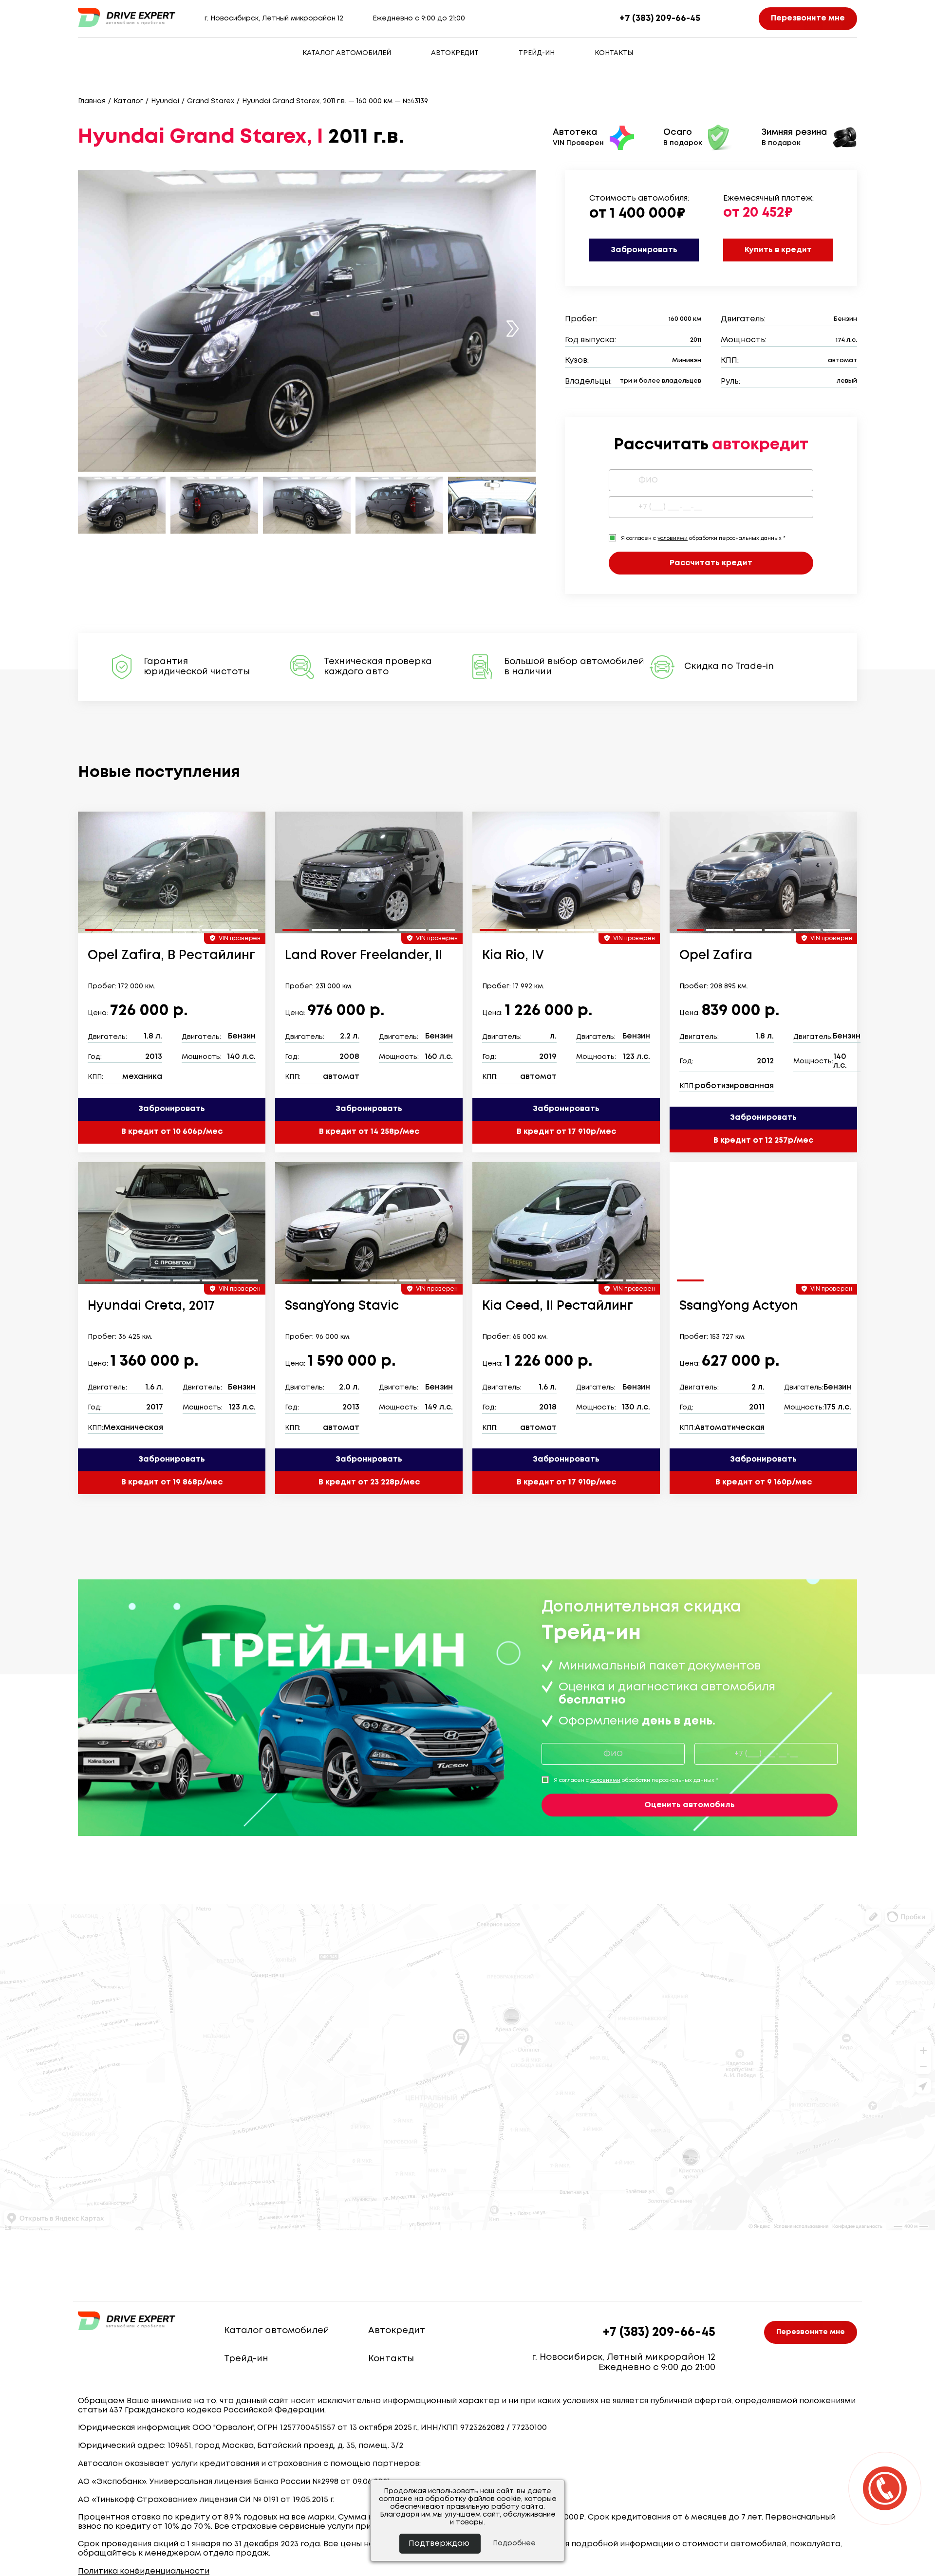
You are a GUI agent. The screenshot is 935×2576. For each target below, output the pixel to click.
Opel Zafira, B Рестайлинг (171, 956)
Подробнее (514, 2543)
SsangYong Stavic (342, 1306)
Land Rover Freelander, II (364, 956)
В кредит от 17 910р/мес (566, 1132)
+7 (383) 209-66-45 (660, 19)
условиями (673, 538)
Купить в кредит (778, 250)
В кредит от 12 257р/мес (763, 1140)
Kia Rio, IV (513, 956)
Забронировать (644, 250)
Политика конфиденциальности (144, 2571)
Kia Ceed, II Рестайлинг (558, 1306)
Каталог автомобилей (347, 53)
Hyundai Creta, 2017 (151, 1306)
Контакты (614, 53)
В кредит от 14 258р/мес (369, 1132)
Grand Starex (211, 101)
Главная (92, 101)
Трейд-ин (537, 53)
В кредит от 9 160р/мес (764, 1482)
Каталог (128, 101)
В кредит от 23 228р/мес (369, 1482)
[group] (172, 872)
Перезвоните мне (808, 18)
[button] (513, 328)
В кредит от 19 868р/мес (172, 1482)
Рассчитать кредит (711, 563)
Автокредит (455, 53)
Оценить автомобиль (690, 1805)
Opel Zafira (716, 956)
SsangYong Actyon (739, 1306)
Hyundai (165, 101)
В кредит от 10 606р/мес (172, 1132)
